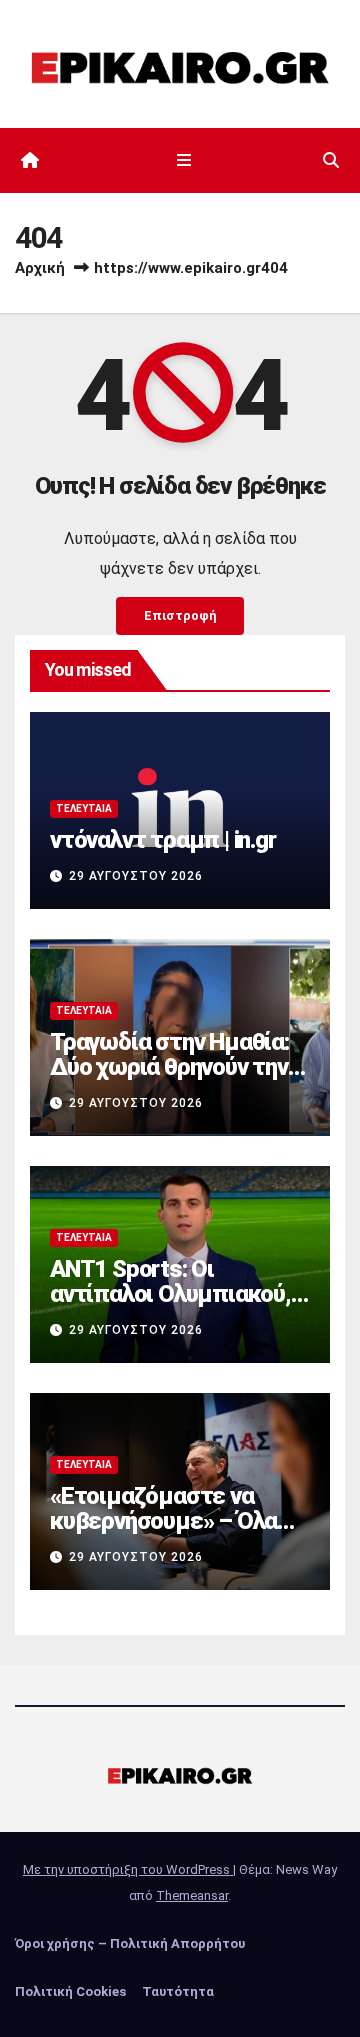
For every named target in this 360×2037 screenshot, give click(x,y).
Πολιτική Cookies (70, 1991)
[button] (331, 160)
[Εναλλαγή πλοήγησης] (183, 161)
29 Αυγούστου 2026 (136, 876)
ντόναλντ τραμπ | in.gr (163, 840)
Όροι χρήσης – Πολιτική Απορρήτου (130, 1943)
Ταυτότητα (178, 1991)
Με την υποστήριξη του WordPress (128, 1869)
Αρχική (40, 268)
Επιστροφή (180, 615)
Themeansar (192, 1895)
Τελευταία (84, 808)
